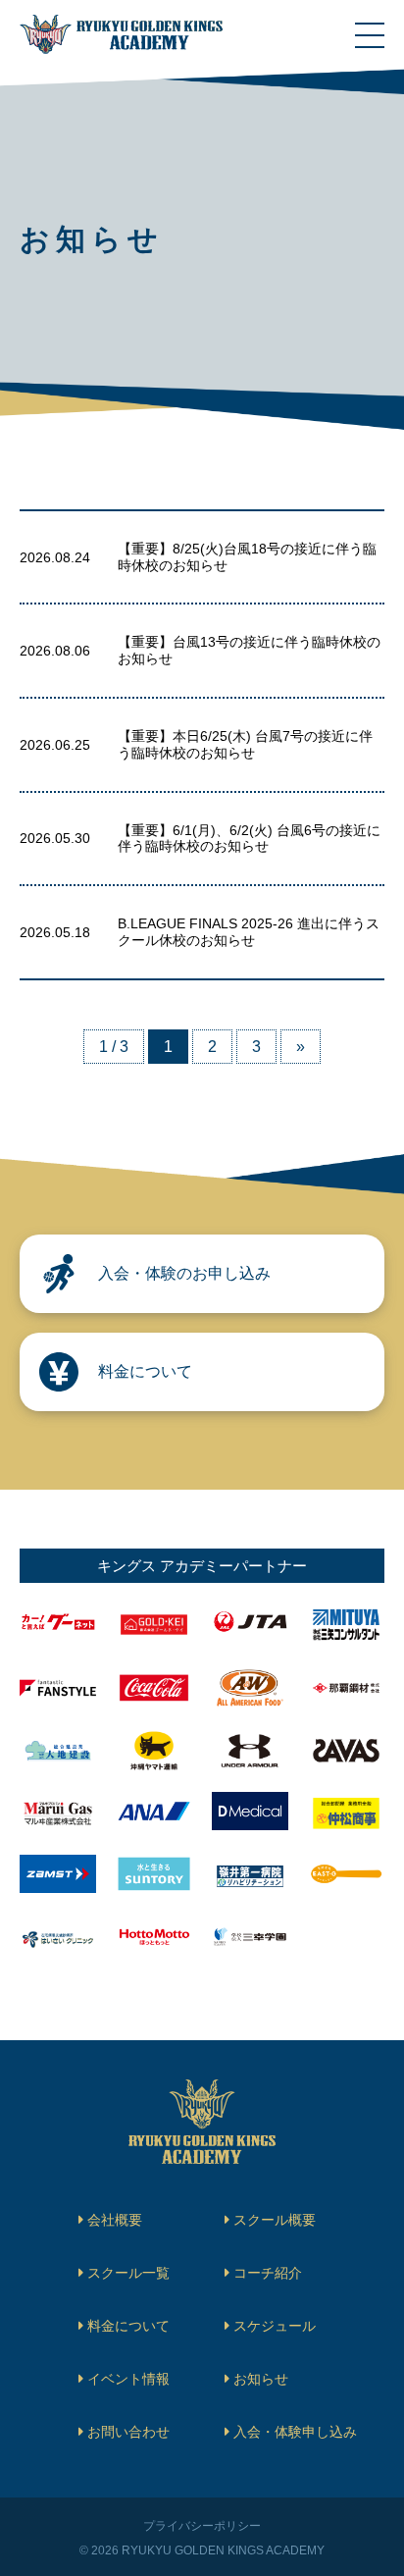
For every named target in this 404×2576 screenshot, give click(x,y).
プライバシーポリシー (202, 2526)
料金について (128, 2326)
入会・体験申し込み (295, 2432)
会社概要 (115, 2220)
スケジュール (275, 2326)
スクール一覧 (128, 2273)
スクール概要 (275, 2220)
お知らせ (261, 2379)
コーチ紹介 (268, 2273)
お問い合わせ (128, 2432)
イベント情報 (128, 2379)
